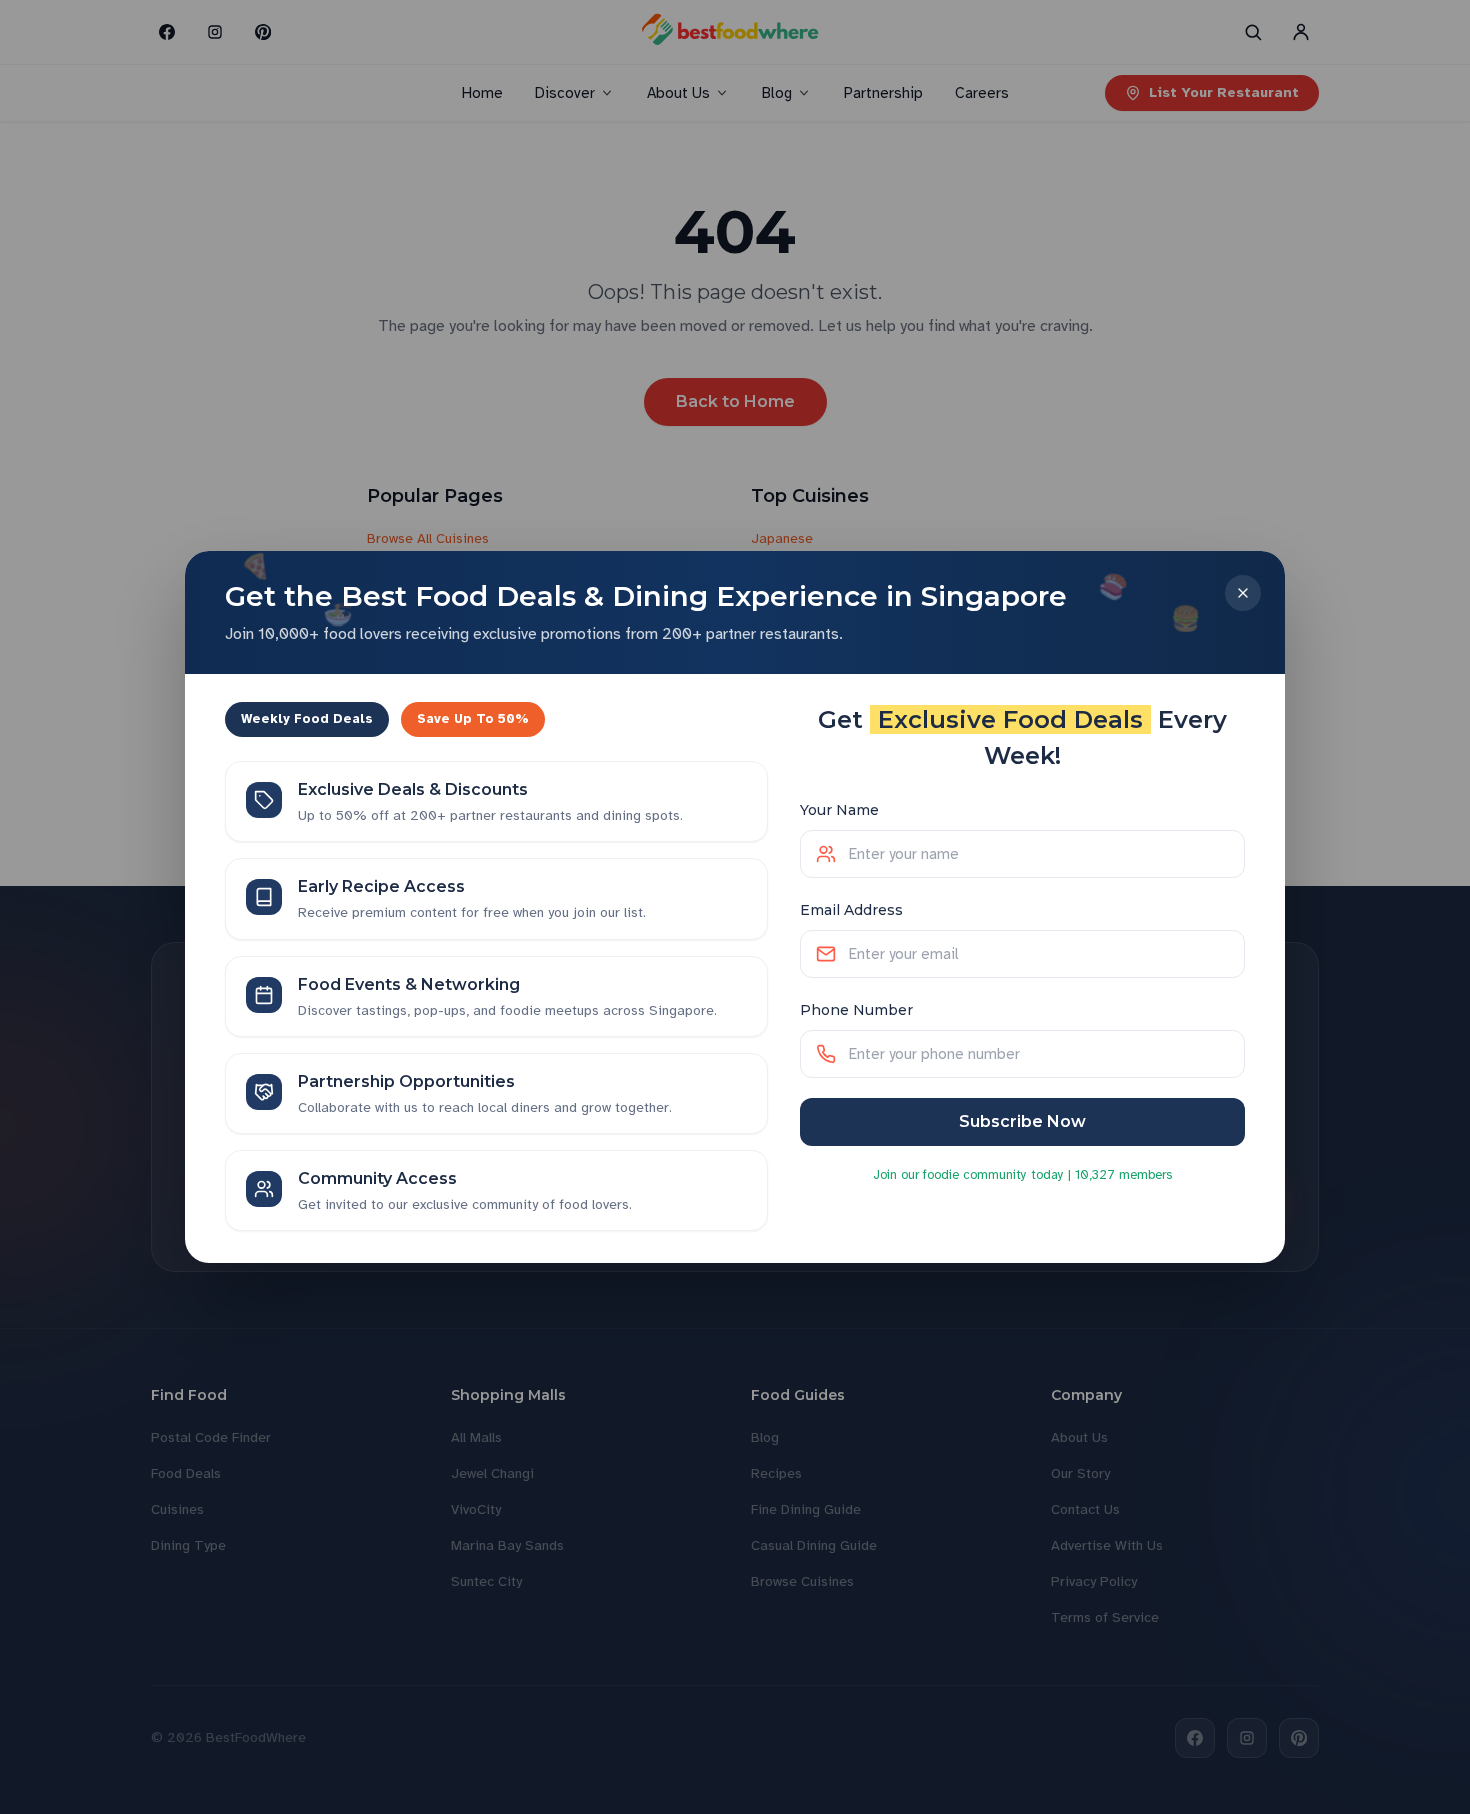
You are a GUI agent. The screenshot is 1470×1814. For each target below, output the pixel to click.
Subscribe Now (1022, 1121)
